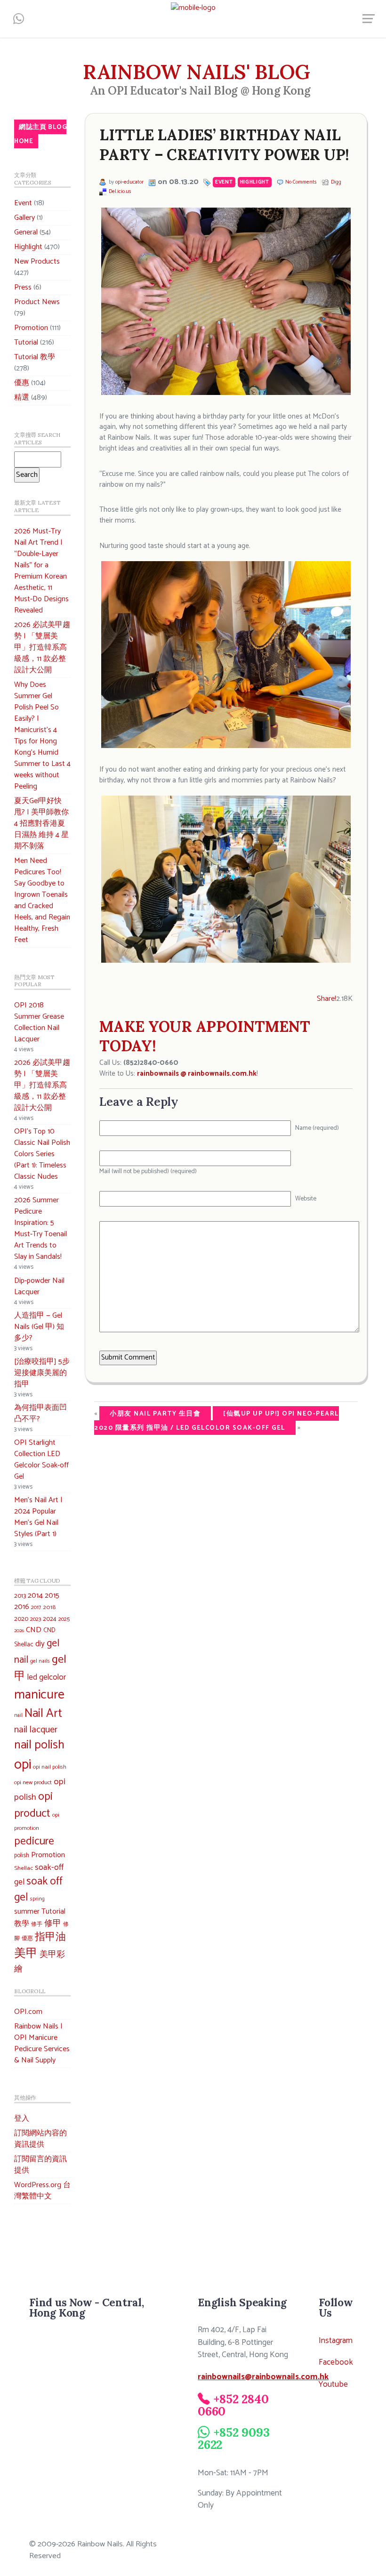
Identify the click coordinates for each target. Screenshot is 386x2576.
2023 (36, 1619)
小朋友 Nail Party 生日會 (155, 1414)
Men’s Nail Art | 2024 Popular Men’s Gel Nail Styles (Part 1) (38, 1517)
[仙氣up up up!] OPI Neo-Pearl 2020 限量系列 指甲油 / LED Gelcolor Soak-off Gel (217, 1421)
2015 (52, 1596)
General (26, 232)
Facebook (336, 2363)
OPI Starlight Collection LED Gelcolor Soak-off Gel (41, 1460)
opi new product (33, 1783)
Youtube (333, 2385)
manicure (39, 1695)
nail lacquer (36, 1730)
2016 (22, 1607)
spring (37, 1899)
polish (22, 1856)
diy (40, 1644)
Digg (336, 182)
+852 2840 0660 (233, 2405)
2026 (19, 1631)
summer (27, 1912)
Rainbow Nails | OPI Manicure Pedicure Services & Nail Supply (42, 2043)
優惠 (22, 383)
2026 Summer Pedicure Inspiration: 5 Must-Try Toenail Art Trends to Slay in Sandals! (40, 1228)
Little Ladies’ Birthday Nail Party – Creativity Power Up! (224, 145)
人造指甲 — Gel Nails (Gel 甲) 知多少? (39, 1327)
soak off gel (38, 1889)
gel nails (40, 1661)
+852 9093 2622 (233, 2438)
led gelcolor (47, 1677)
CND (34, 1630)
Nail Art (43, 1714)
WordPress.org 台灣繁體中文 (42, 2191)
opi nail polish (50, 1767)
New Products (37, 262)
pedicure (34, 1842)
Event (23, 203)
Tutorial (26, 342)
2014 (35, 1596)
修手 (37, 1924)
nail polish (39, 1745)
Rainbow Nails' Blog (197, 72)
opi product (33, 1805)
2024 (50, 1619)
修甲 (53, 1924)
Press (23, 287)
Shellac (24, 1868)
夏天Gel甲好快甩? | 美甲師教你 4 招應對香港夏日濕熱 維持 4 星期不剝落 (41, 824)
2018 (49, 1607)
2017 (36, 1607)
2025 (64, 1619)
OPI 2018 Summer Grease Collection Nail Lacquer (39, 1022)
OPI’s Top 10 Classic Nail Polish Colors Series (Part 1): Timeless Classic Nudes (42, 1154)
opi (23, 1765)
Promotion (31, 328)
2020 (21, 1619)
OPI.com (28, 2012)
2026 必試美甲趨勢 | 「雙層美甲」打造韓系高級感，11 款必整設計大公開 (42, 648)
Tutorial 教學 (35, 357)
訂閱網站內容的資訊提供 (40, 2139)
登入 (22, 2119)
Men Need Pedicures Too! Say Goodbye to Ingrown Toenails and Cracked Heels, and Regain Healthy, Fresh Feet (42, 900)
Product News (37, 302)
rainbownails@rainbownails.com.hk (263, 2377)
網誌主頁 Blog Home (40, 134)
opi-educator (129, 182)
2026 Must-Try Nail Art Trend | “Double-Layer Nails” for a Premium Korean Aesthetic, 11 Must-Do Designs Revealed (41, 571)
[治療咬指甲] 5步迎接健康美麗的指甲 (42, 1373)
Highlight (28, 247)
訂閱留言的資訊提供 (40, 2165)
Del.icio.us (120, 192)
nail (18, 1715)
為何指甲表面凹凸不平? (40, 1413)
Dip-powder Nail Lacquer (39, 1286)
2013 (20, 1596)
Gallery (24, 218)
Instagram (336, 2341)
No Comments (301, 182)
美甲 (26, 1954)
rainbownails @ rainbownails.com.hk (197, 1074)
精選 (22, 398)
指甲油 (50, 1937)
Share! (326, 999)
